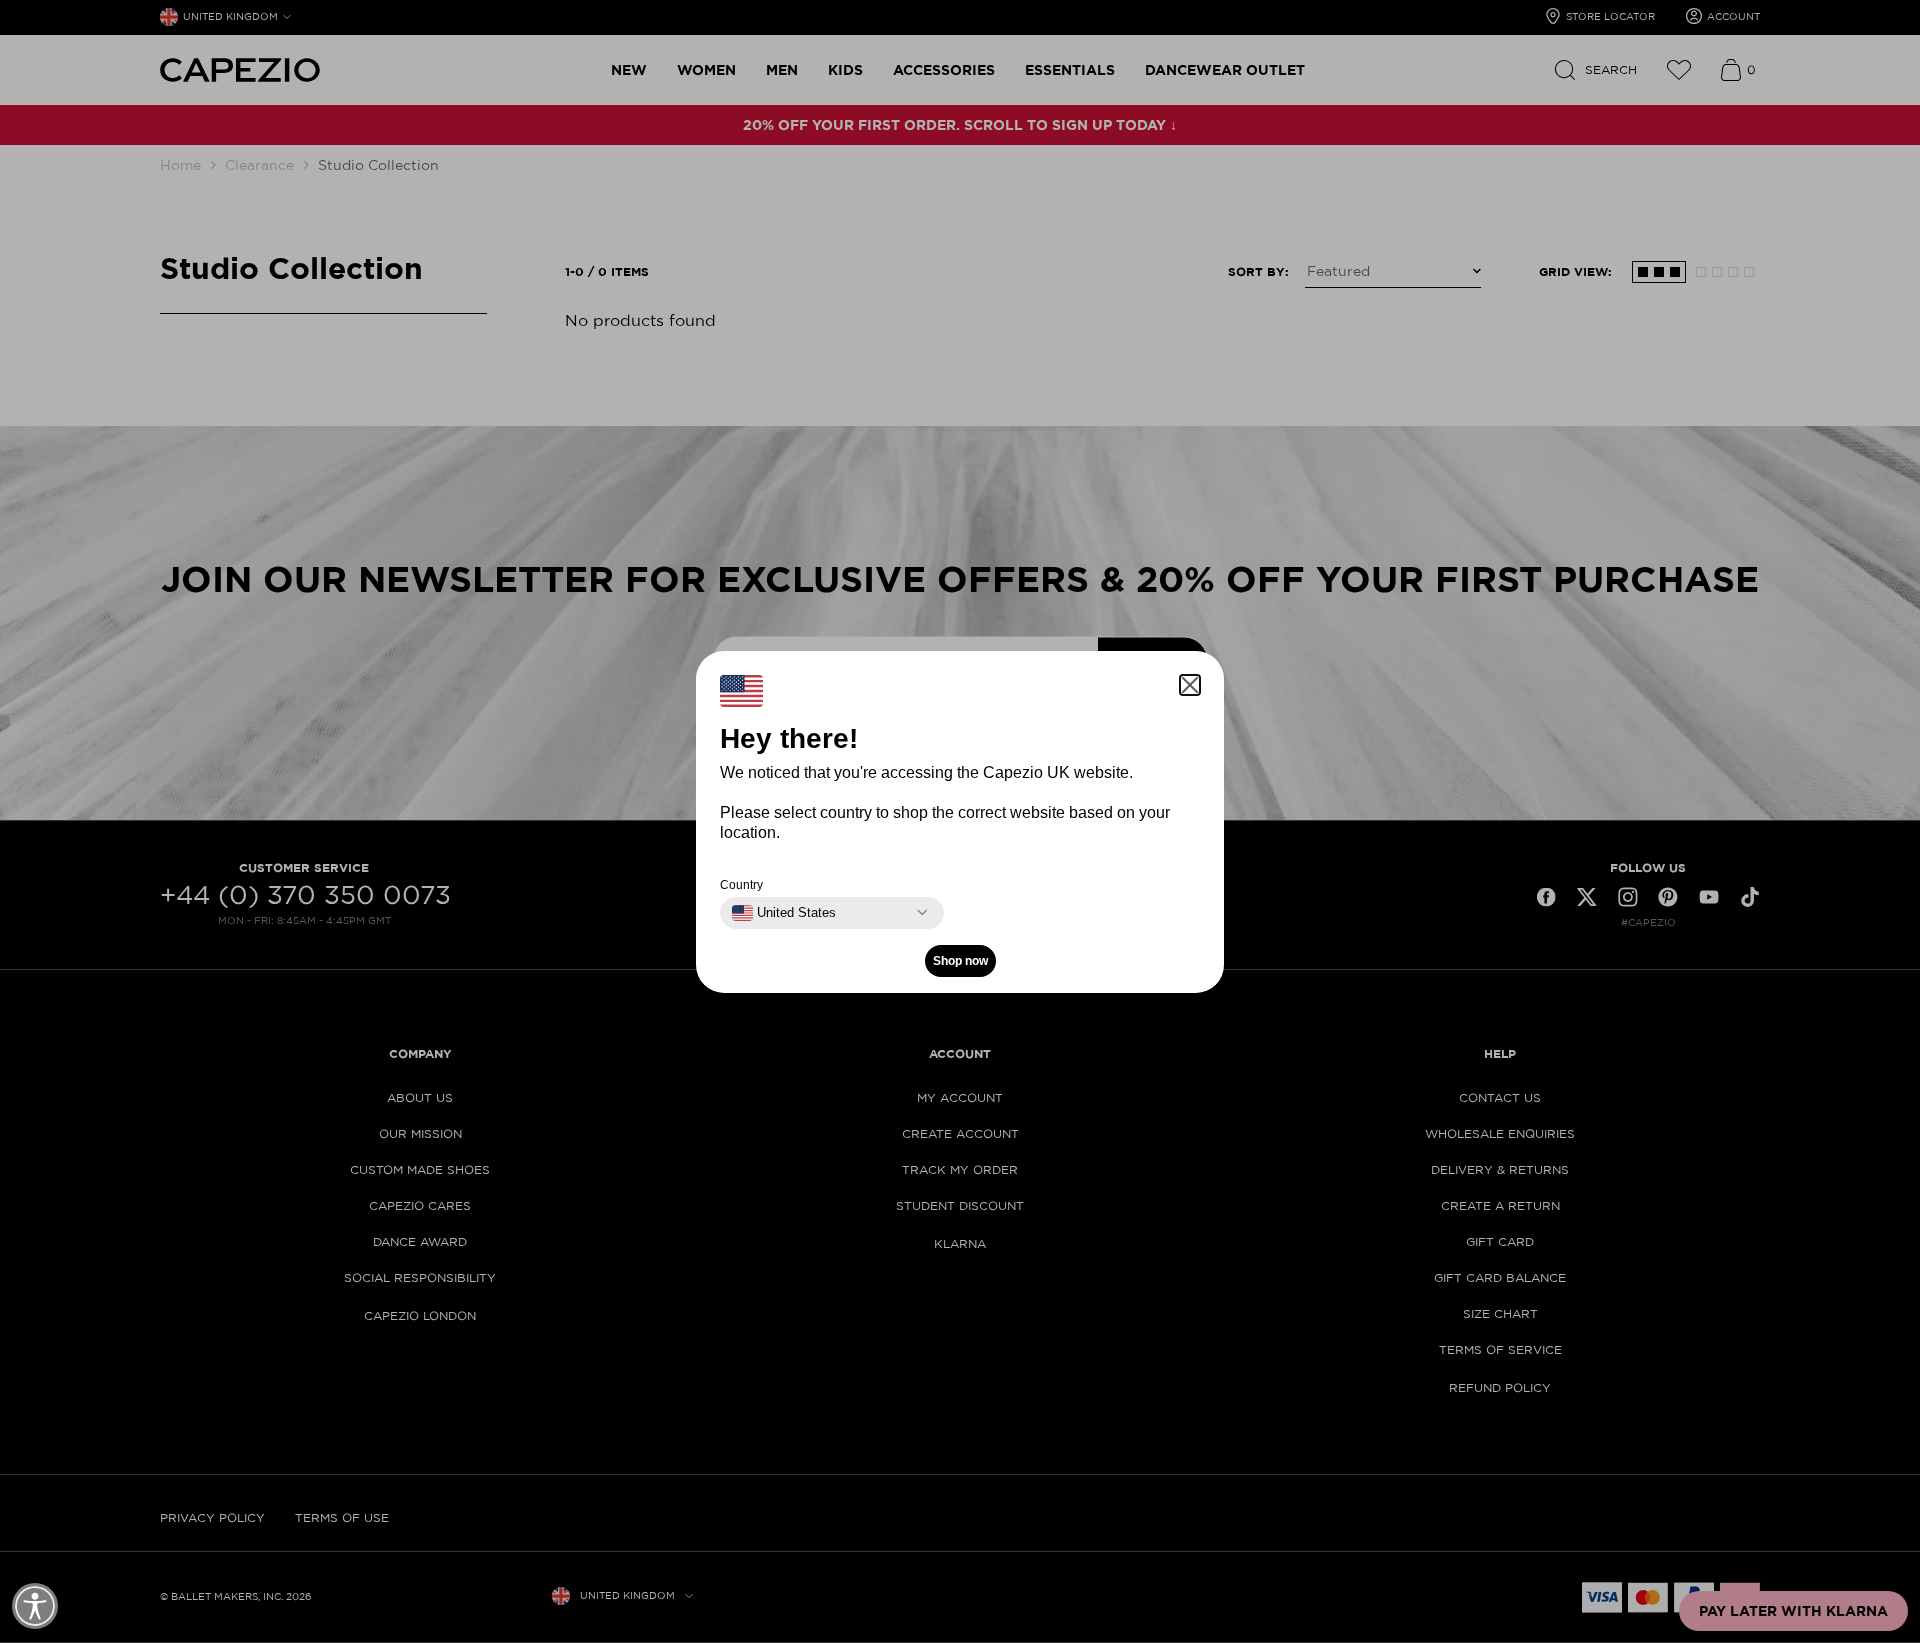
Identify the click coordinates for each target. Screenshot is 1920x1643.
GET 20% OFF (765, 918)
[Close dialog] (1332, 571)
